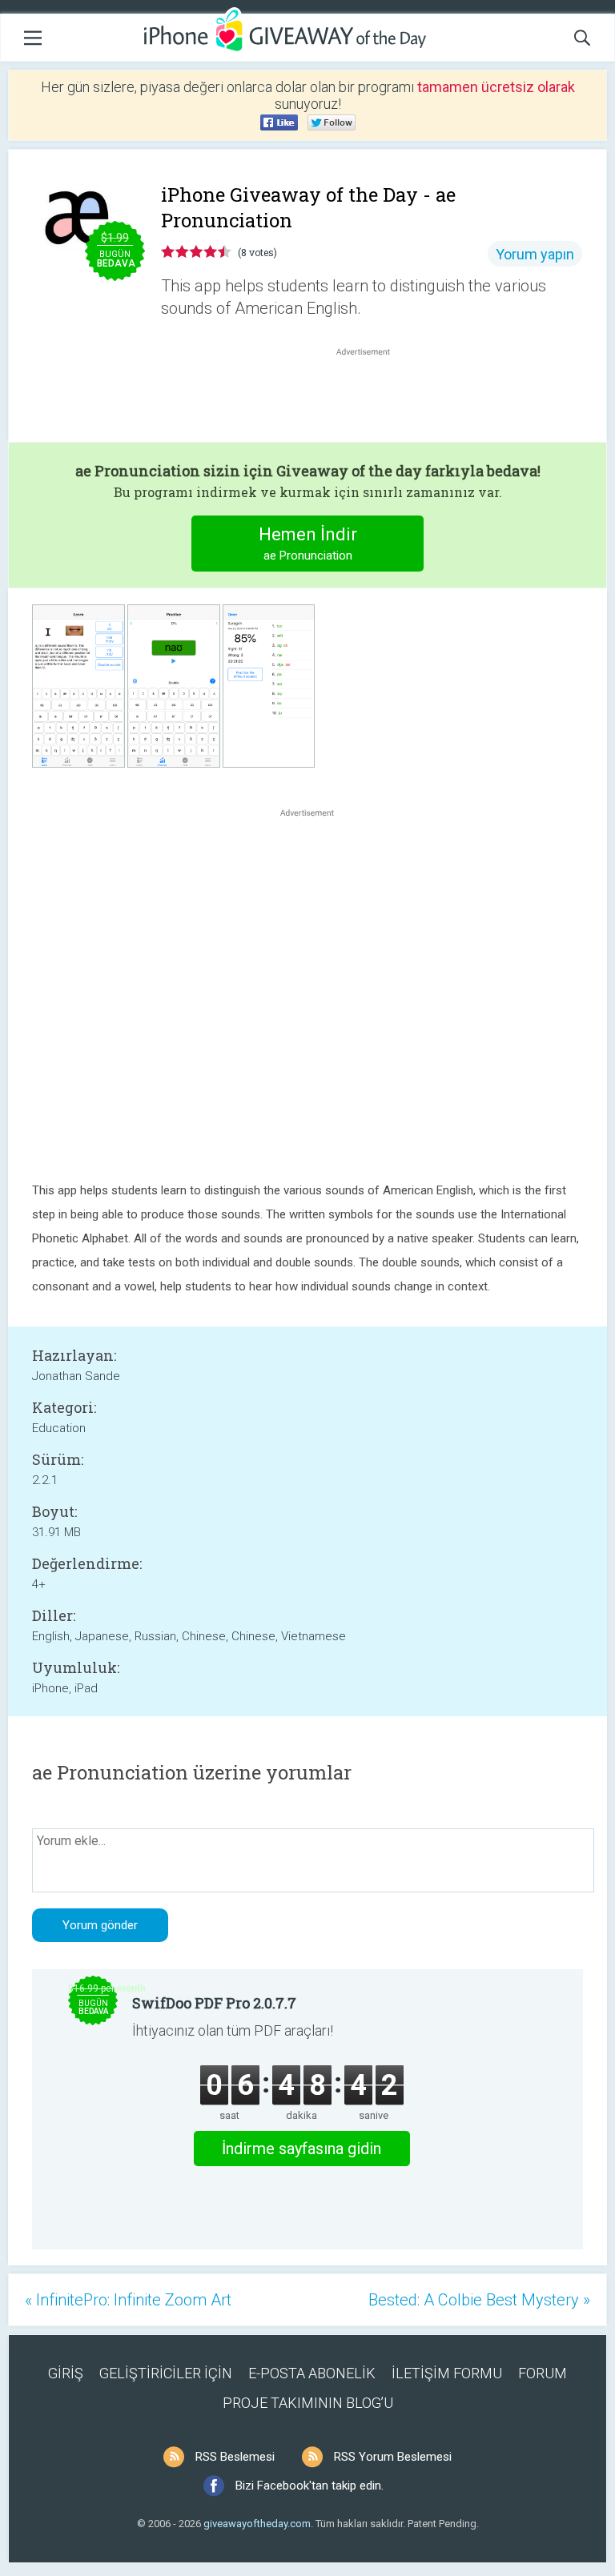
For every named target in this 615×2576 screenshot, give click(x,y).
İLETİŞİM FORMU (447, 2373)
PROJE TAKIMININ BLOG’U (308, 2403)
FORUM (543, 2373)
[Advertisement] (372, 398)
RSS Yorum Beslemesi (393, 2457)
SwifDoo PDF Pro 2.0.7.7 (214, 2003)
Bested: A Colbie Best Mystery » (479, 2300)
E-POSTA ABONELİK (312, 2373)
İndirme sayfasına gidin (301, 2149)
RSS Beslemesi (235, 2457)
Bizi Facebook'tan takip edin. (310, 2486)
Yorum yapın (535, 254)
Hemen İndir (308, 544)
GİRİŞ (66, 2373)
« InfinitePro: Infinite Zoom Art (128, 2300)
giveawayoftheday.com (257, 2524)
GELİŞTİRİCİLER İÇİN (166, 2373)
